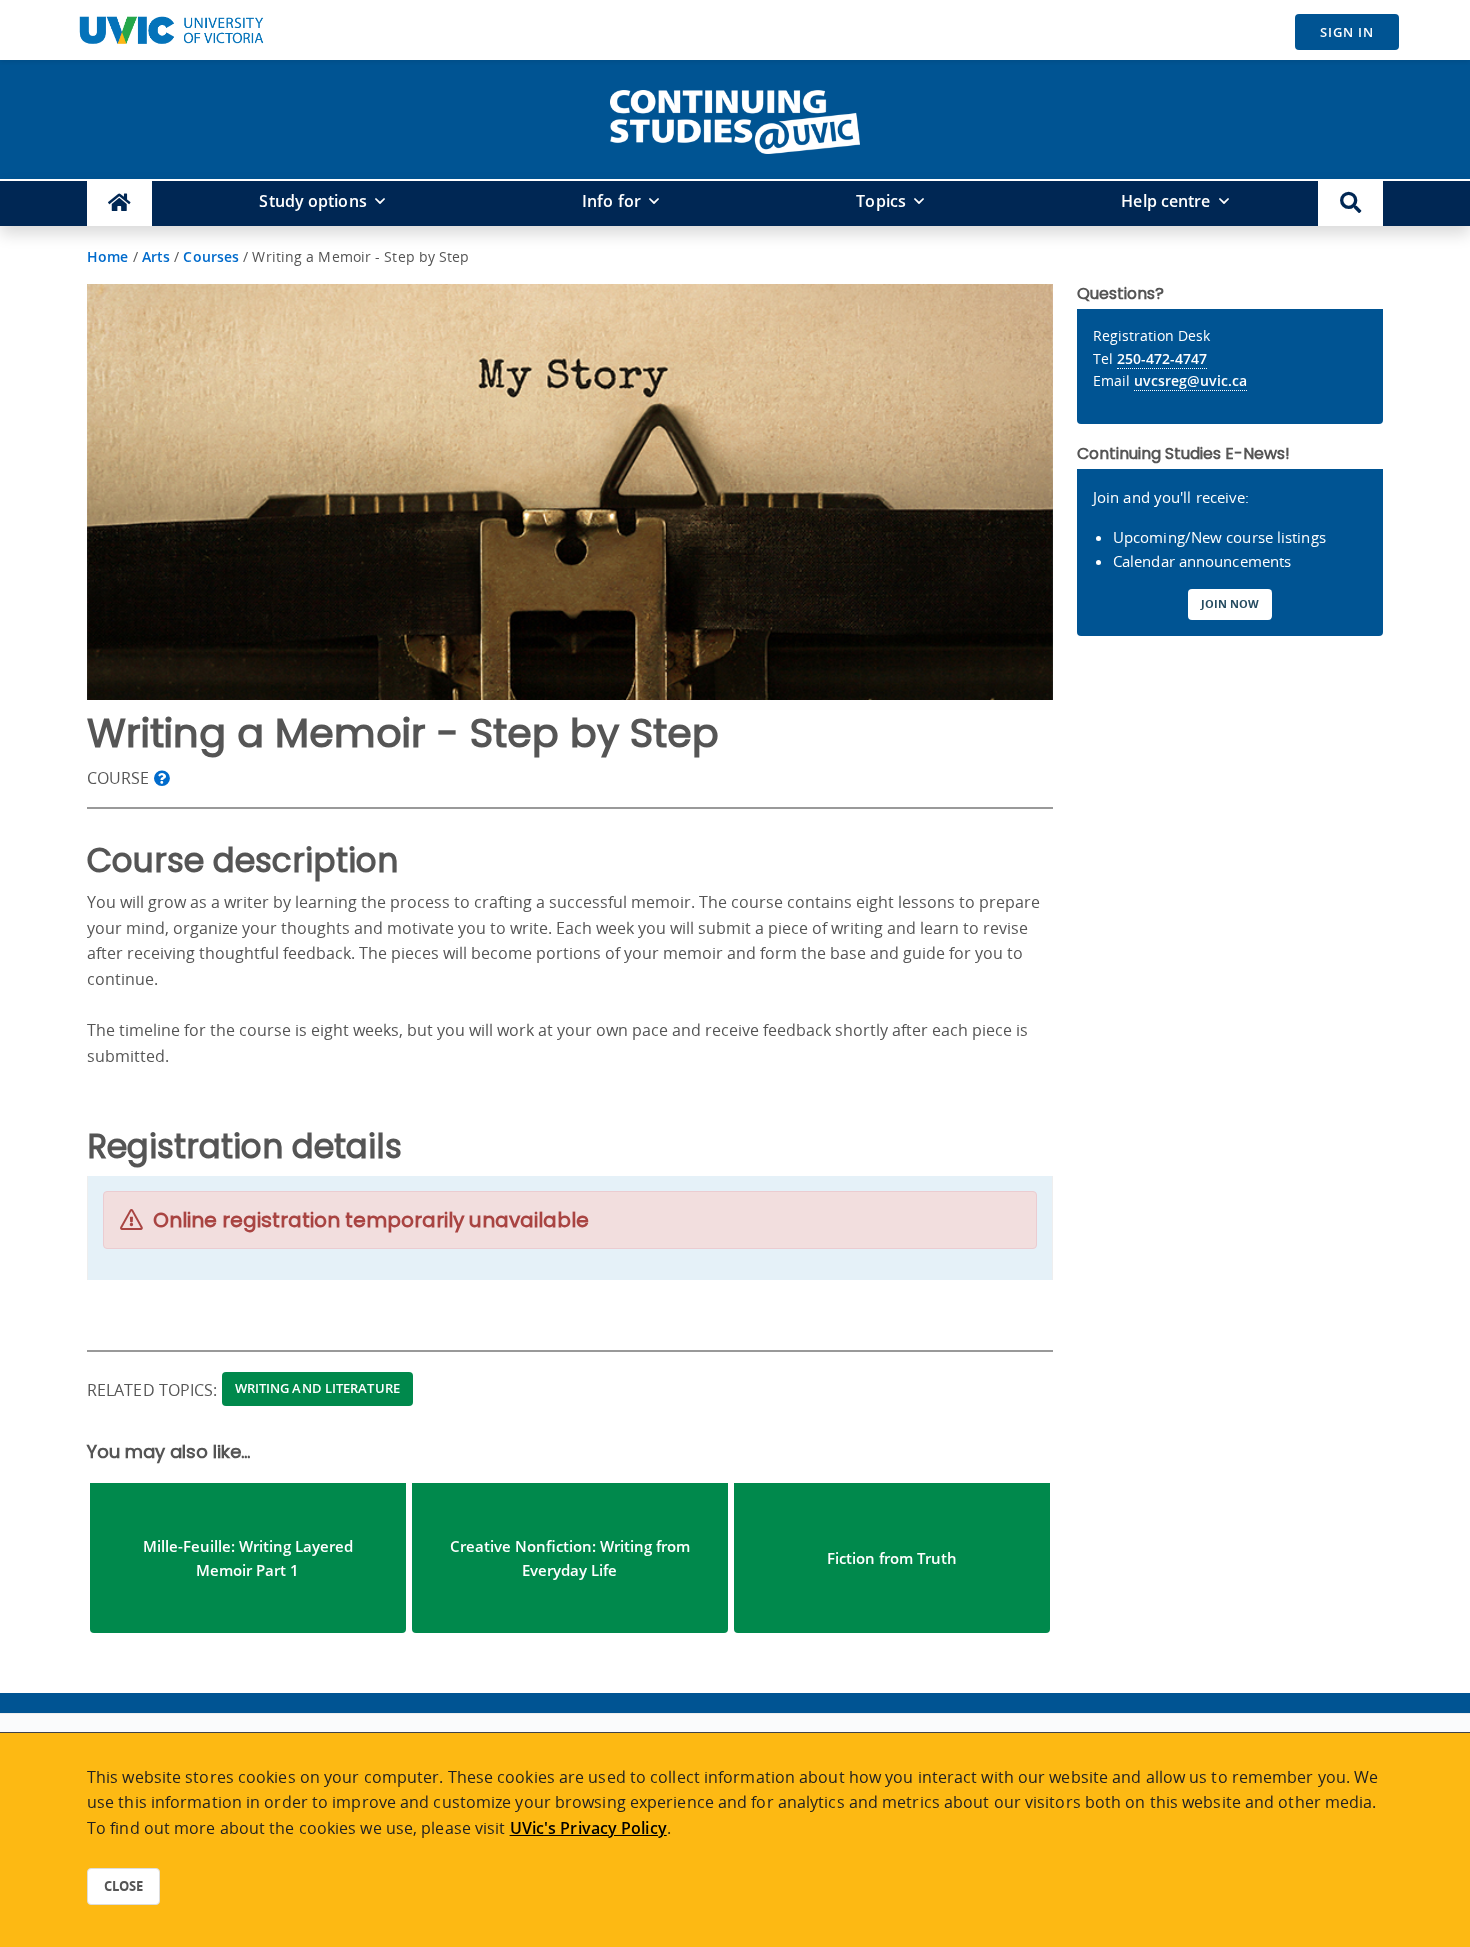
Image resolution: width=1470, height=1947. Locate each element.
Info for (611, 201)
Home (107, 256)
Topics (881, 201)
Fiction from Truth (892, 1558)
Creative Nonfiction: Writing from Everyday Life (570, 1558)
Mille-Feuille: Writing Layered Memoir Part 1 (248, 1558)
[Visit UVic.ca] (171, 30)
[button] (1350, 203)
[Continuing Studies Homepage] (119, 203)
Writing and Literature (317, 1388)
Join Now (1230, 603)
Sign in (1347, 32)
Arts (156, 256)
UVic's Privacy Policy (588, 1828)
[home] (735, 118)
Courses (211, 256)
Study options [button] (312, 201)
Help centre (1165, 201)
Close (123, 1886)
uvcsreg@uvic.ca (1190, 380)
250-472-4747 (1162, 358)
